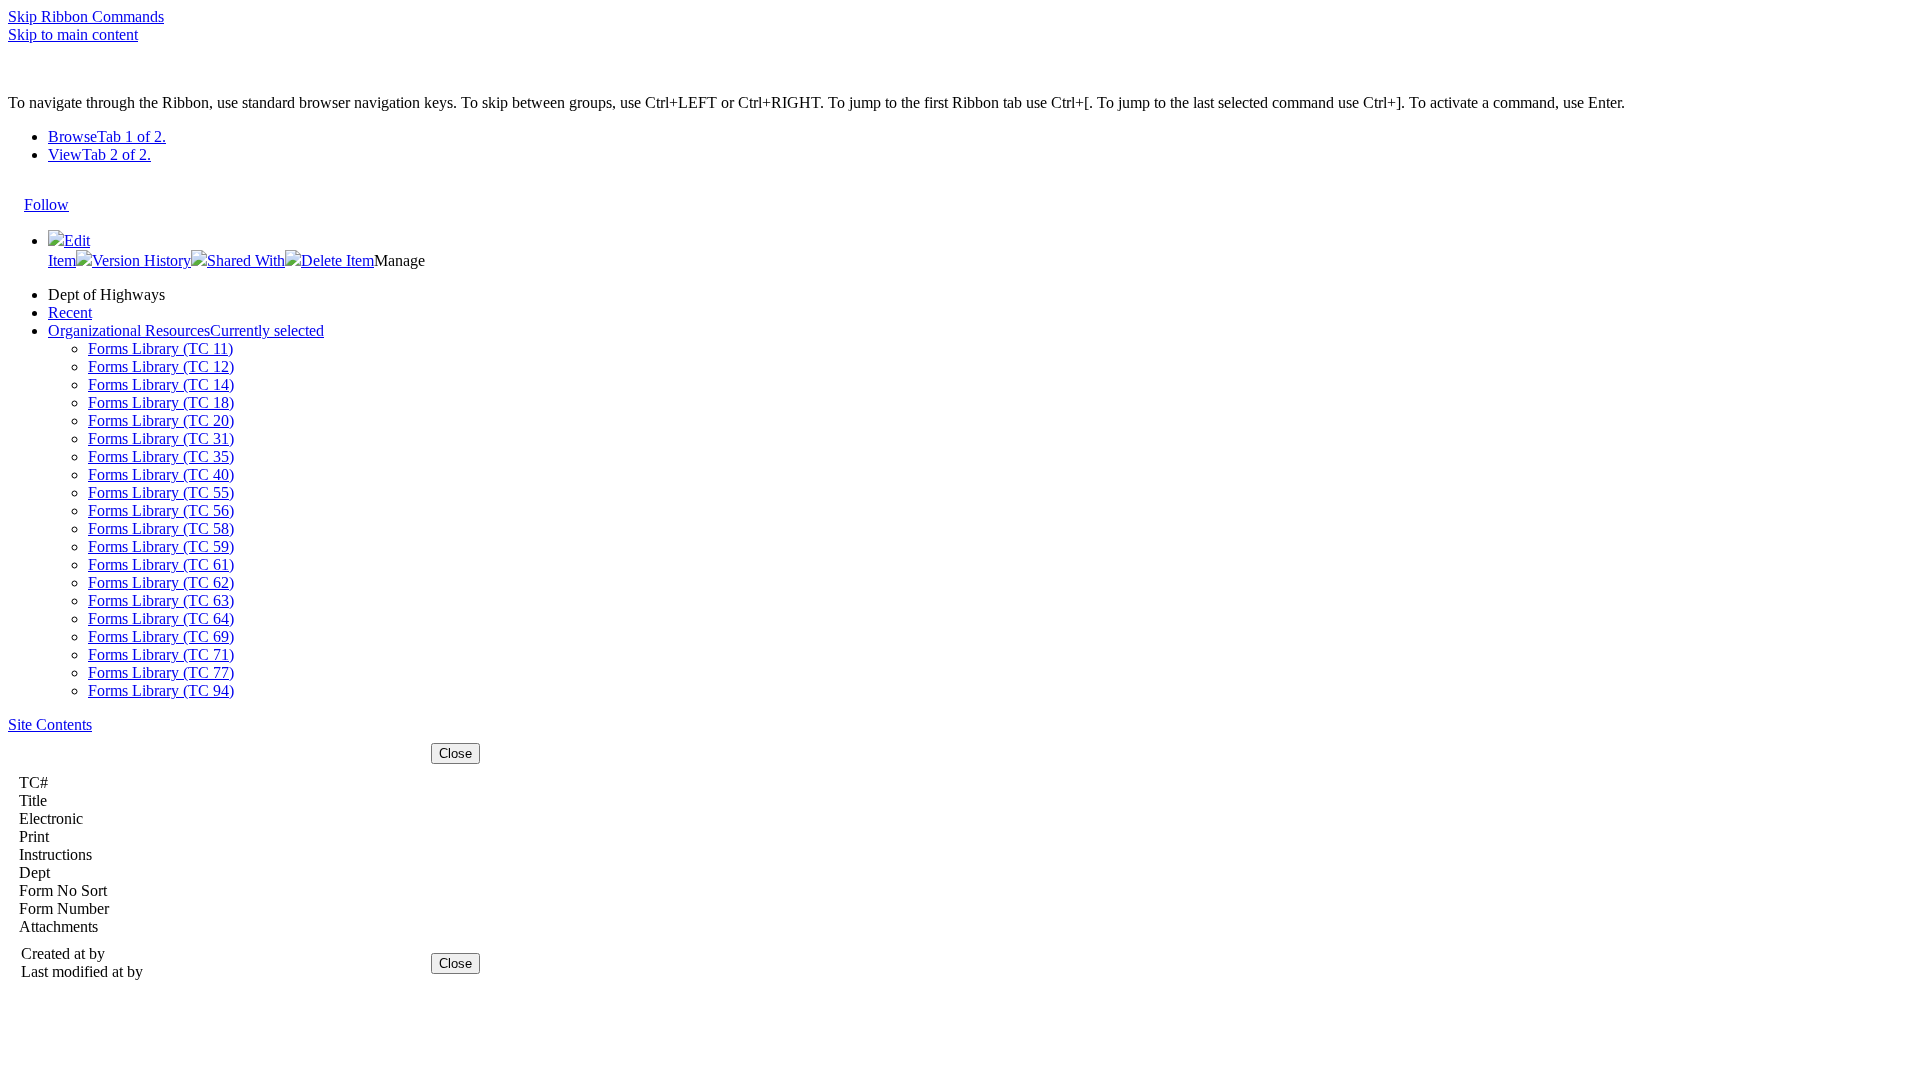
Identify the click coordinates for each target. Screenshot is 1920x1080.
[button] (133, 260)
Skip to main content (73, 34)
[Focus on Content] (88, 195)
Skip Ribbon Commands (86, 16)
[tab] (980, 137)
